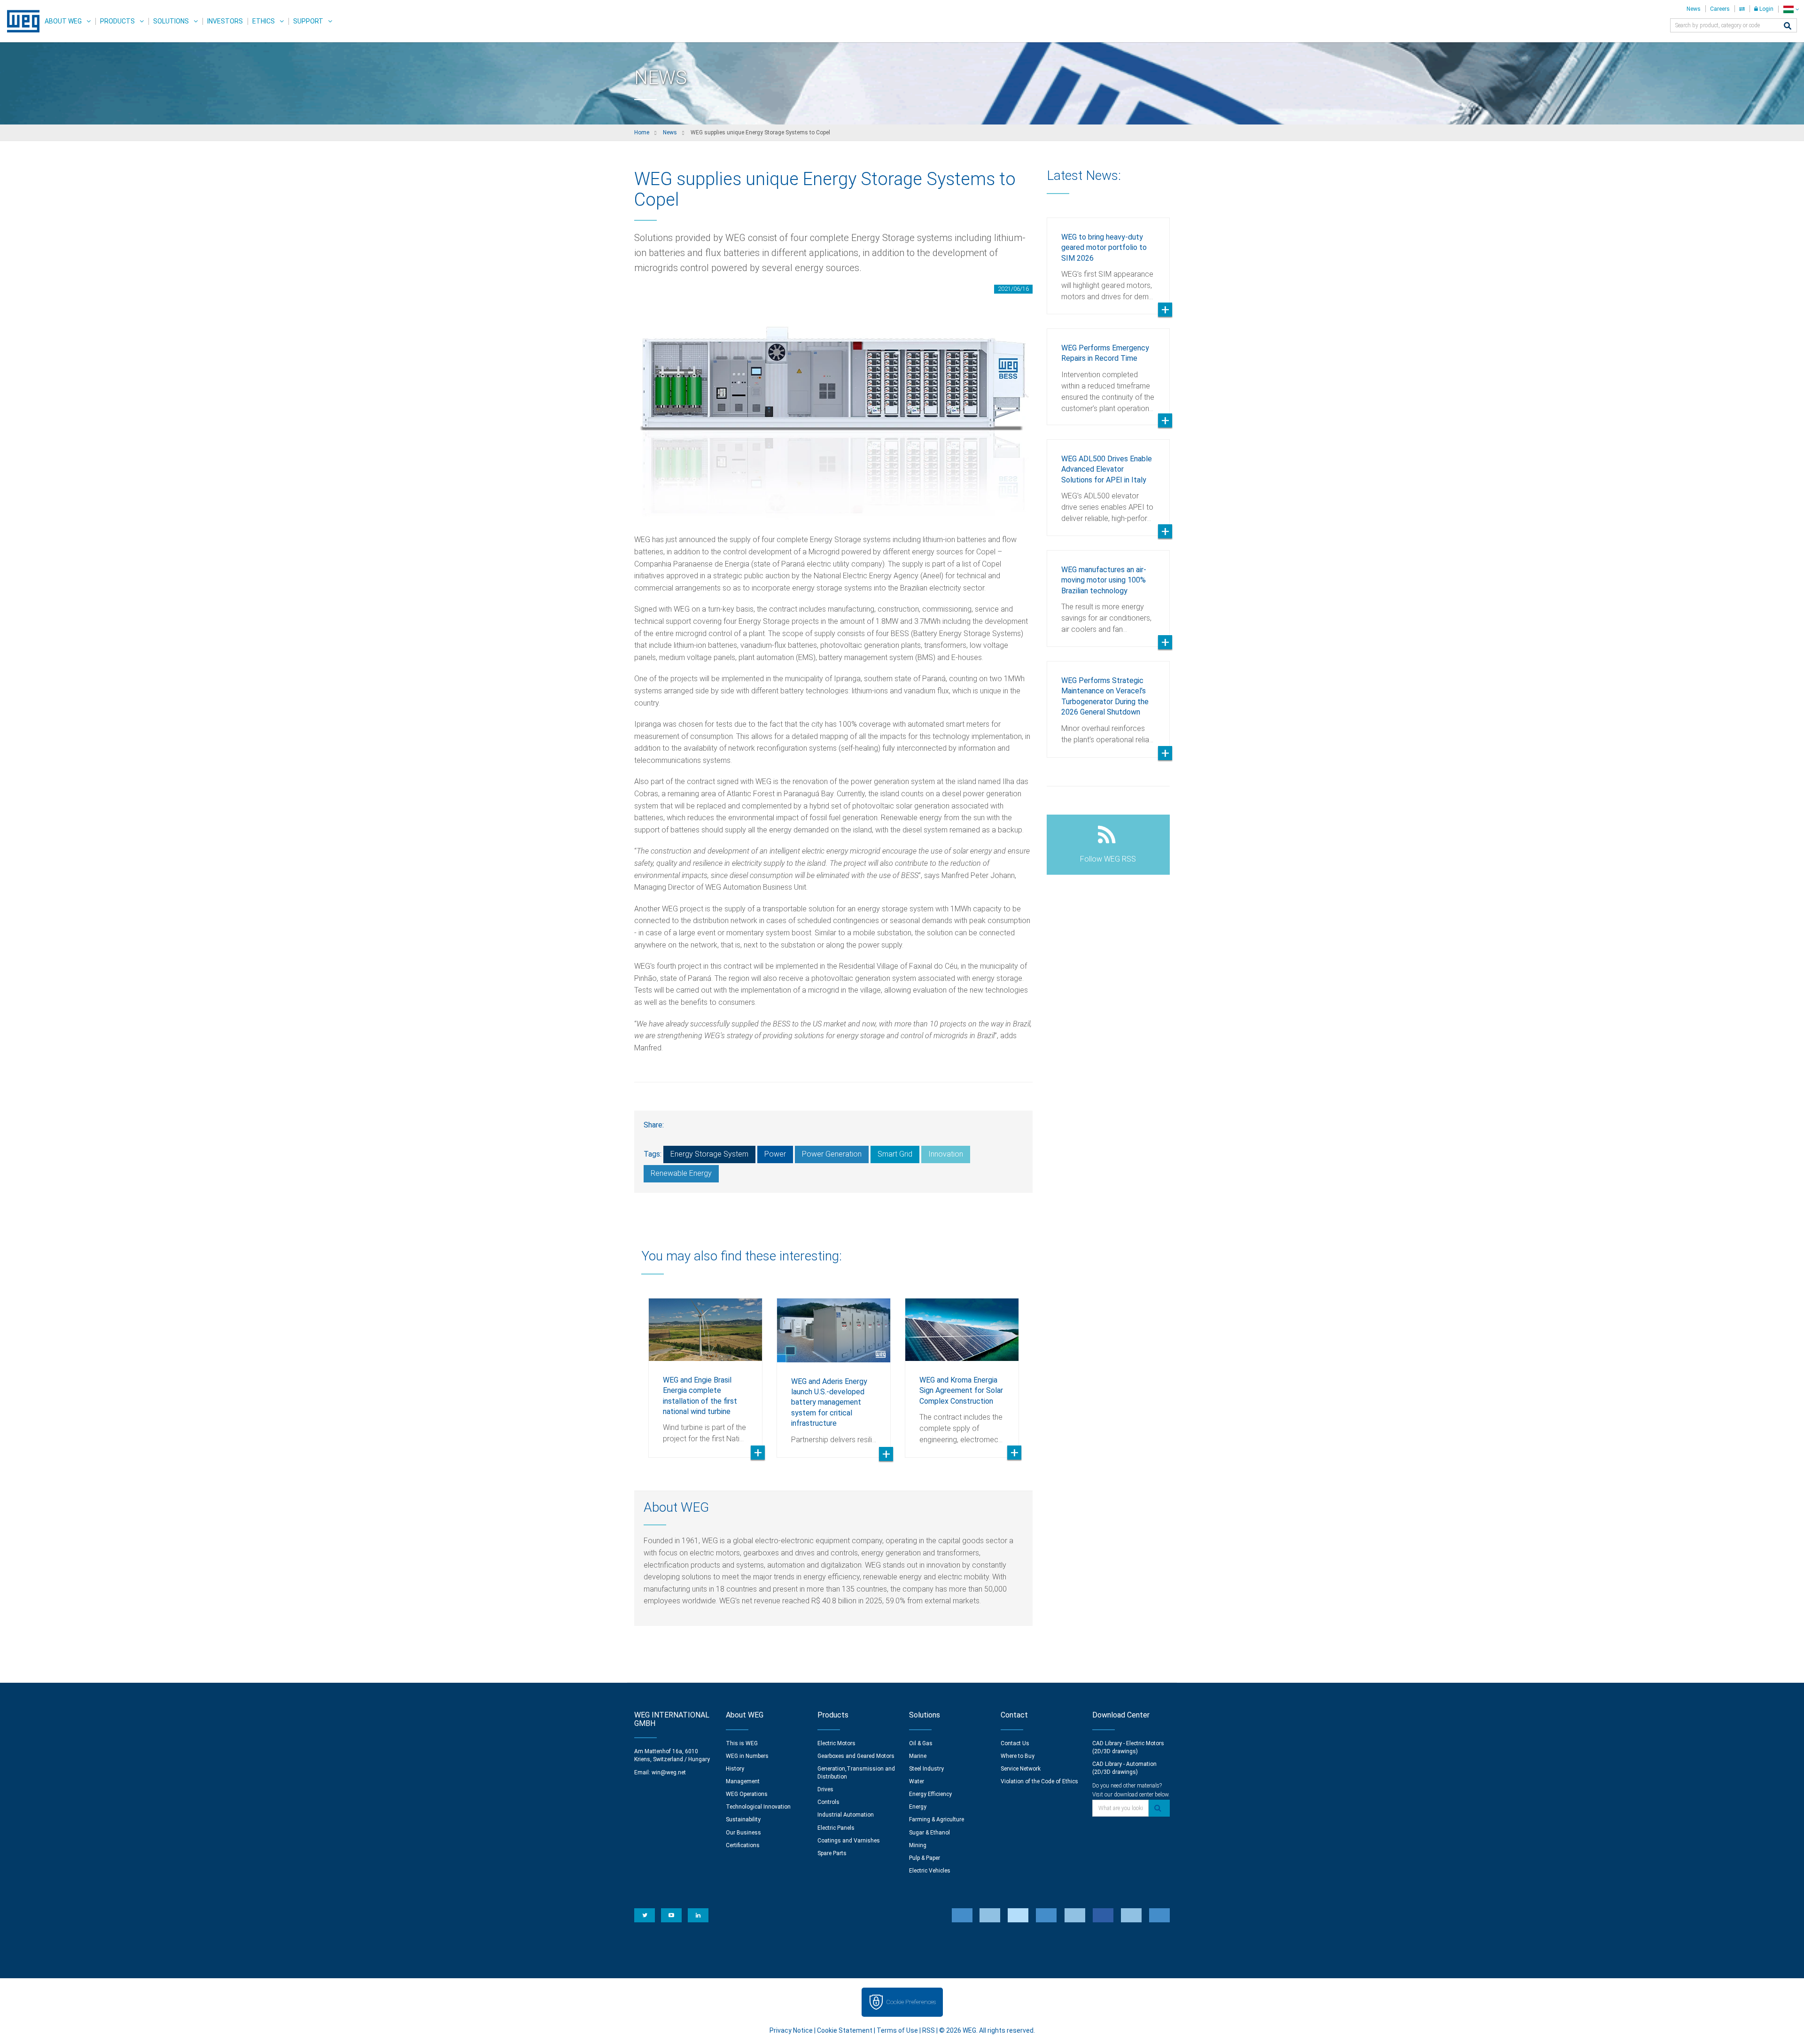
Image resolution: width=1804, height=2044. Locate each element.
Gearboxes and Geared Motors (856, 1756)
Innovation (946, 1154)
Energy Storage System (709, 1154)
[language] (1791, 9)
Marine (918, 1756)
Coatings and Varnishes (849, 1841)
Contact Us (1015, 1743)
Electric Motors (836, 1743)
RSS (929, 2030)
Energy (918, 1807)
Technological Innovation (758, 1807)
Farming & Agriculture (937, 1819)
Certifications (743, 1845)
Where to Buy (1018, 1756)
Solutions (171, 21)
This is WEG (742, 1743)
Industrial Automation (846, 1815)
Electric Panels (836, 1828)
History (735, 1769)
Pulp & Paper (925, 1858)
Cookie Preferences (911, 2002)
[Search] (1788, 27)
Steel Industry (926, 1769)
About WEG (63, 21)
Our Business (743, 1833)
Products (117, 21)
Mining (918, 1845)
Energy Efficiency (930, 1794)
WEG (20, 21)
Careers (1720, 9)
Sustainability (743, 1819)
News (1694, 9)
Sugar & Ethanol (929, 1833)
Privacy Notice (791, 2030)
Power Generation (832, 1154)
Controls (828, 1802)
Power (775, 1154)
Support (308, 21)
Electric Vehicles (930, 1871)
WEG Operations (747, 1794)
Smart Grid (895, 1154)
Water (917, 1781)
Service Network (1021, 1769)
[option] (705, 1371)
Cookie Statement (845, 2030)
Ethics (264, 21)
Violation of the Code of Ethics (1039, 1781)
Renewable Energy (681, 1173)
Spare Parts (832, 1853)
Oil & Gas (921, 1743)
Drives (825, 1789)
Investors (225, 21)
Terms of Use (897, 2030)
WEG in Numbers (747, 1756)
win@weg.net (669, 1772)
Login (1766, 9)
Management (743, 1781)
